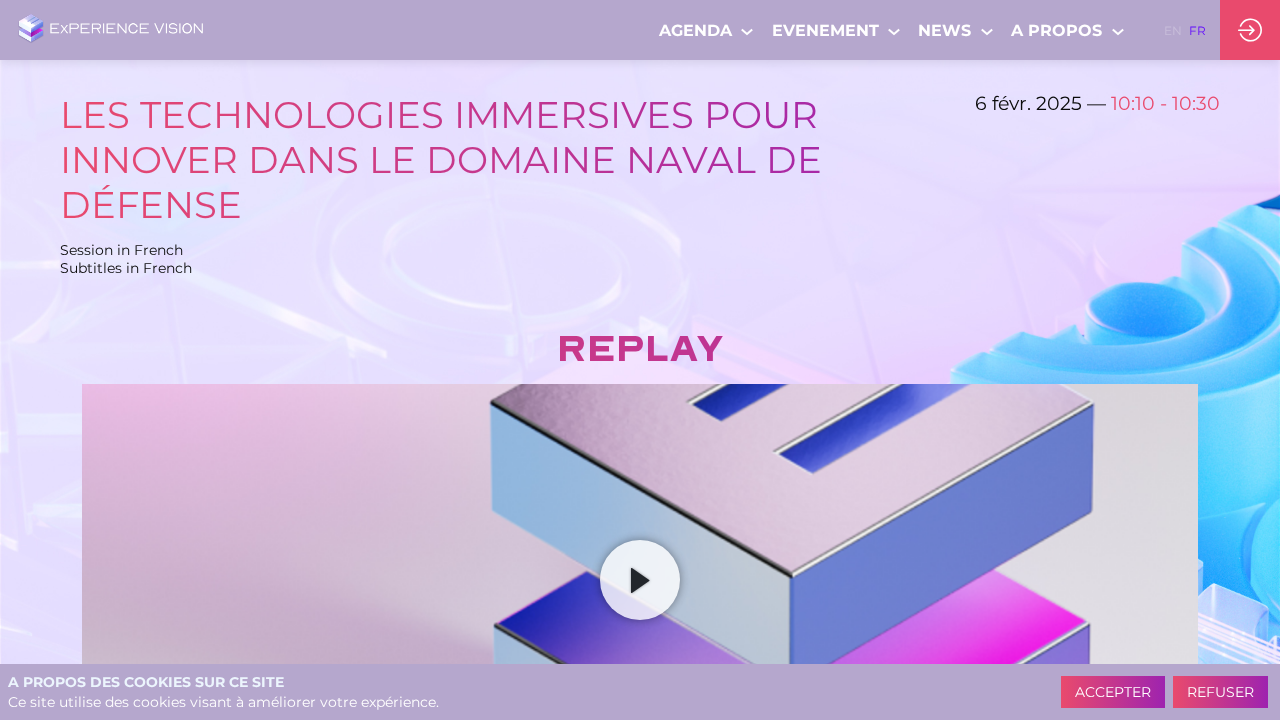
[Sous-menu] (747, 31)
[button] (1173, 30)
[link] (707, 30)
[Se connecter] (1250, 30)
